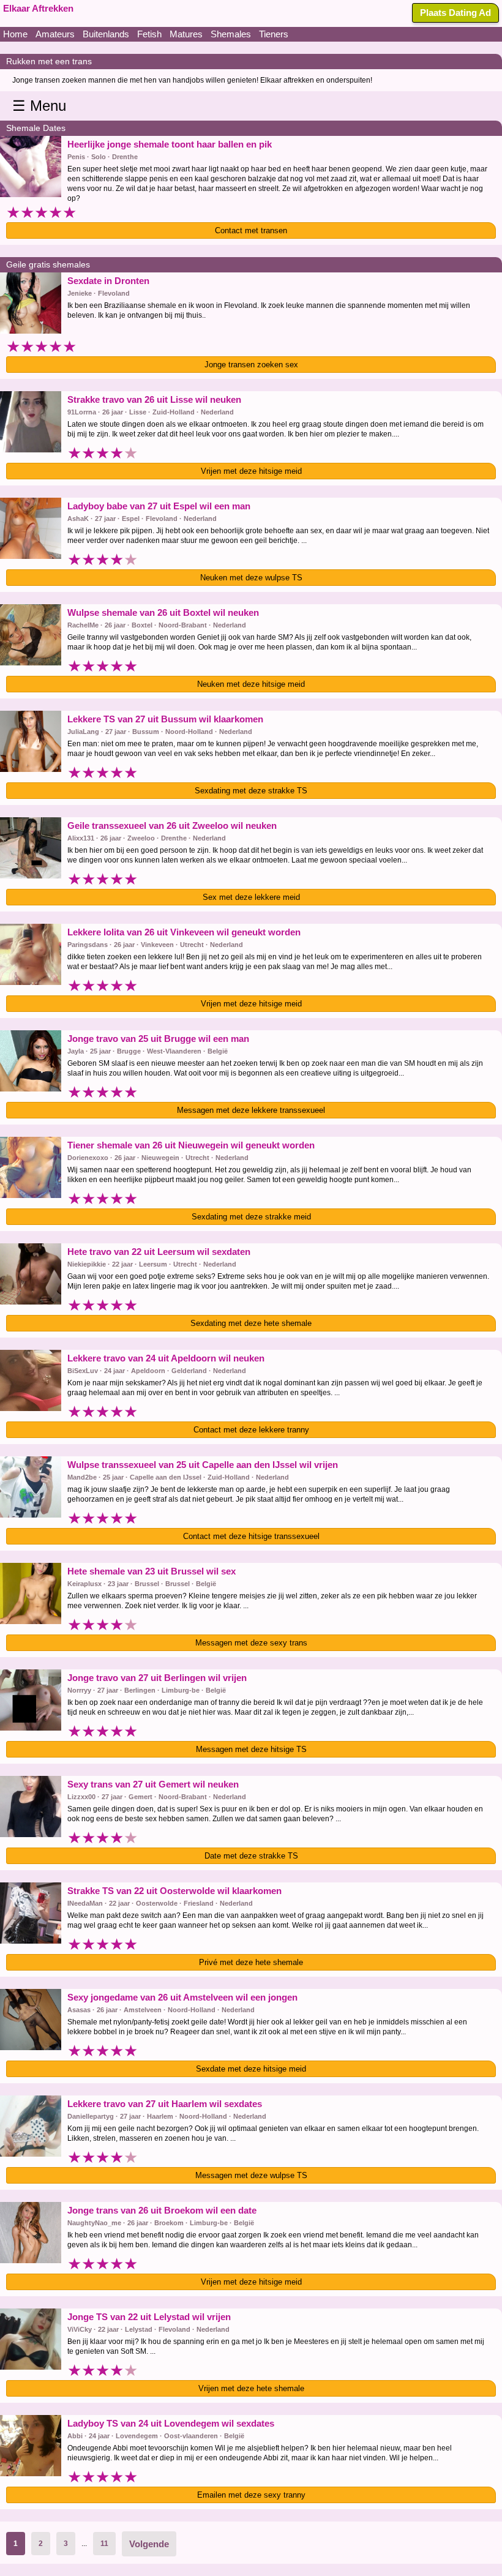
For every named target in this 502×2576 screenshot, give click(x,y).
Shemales (231, 34)
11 (104, 2544)
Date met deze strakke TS (251, 1856)
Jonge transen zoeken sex (251, 365)
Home (15, 34)
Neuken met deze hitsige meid (251, 684)
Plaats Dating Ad (455, 13)
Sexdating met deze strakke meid (251, 1217)
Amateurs (55, 34)
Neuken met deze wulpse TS (251, 578)
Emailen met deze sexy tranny (251, 2495)
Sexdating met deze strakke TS (251, 791)
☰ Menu (39, 106)
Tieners (274, 34)
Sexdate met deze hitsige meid (251, 2069)
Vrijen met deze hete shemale (251, 2388)
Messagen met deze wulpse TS (251, 2175)
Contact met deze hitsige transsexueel (251, 1536)
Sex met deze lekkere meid (251, 897)
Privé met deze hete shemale (251, 1962)
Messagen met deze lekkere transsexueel (251, 1110)
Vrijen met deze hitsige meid (251, 471)
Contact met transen (251, 230)
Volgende (149, 2544)
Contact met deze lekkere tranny (251, 1430)
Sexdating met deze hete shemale (251, 1323)
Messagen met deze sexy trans (251, 1643)
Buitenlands (106, 34)
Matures (186, 34)
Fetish (149, 34)
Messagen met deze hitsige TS (251, 1749)
